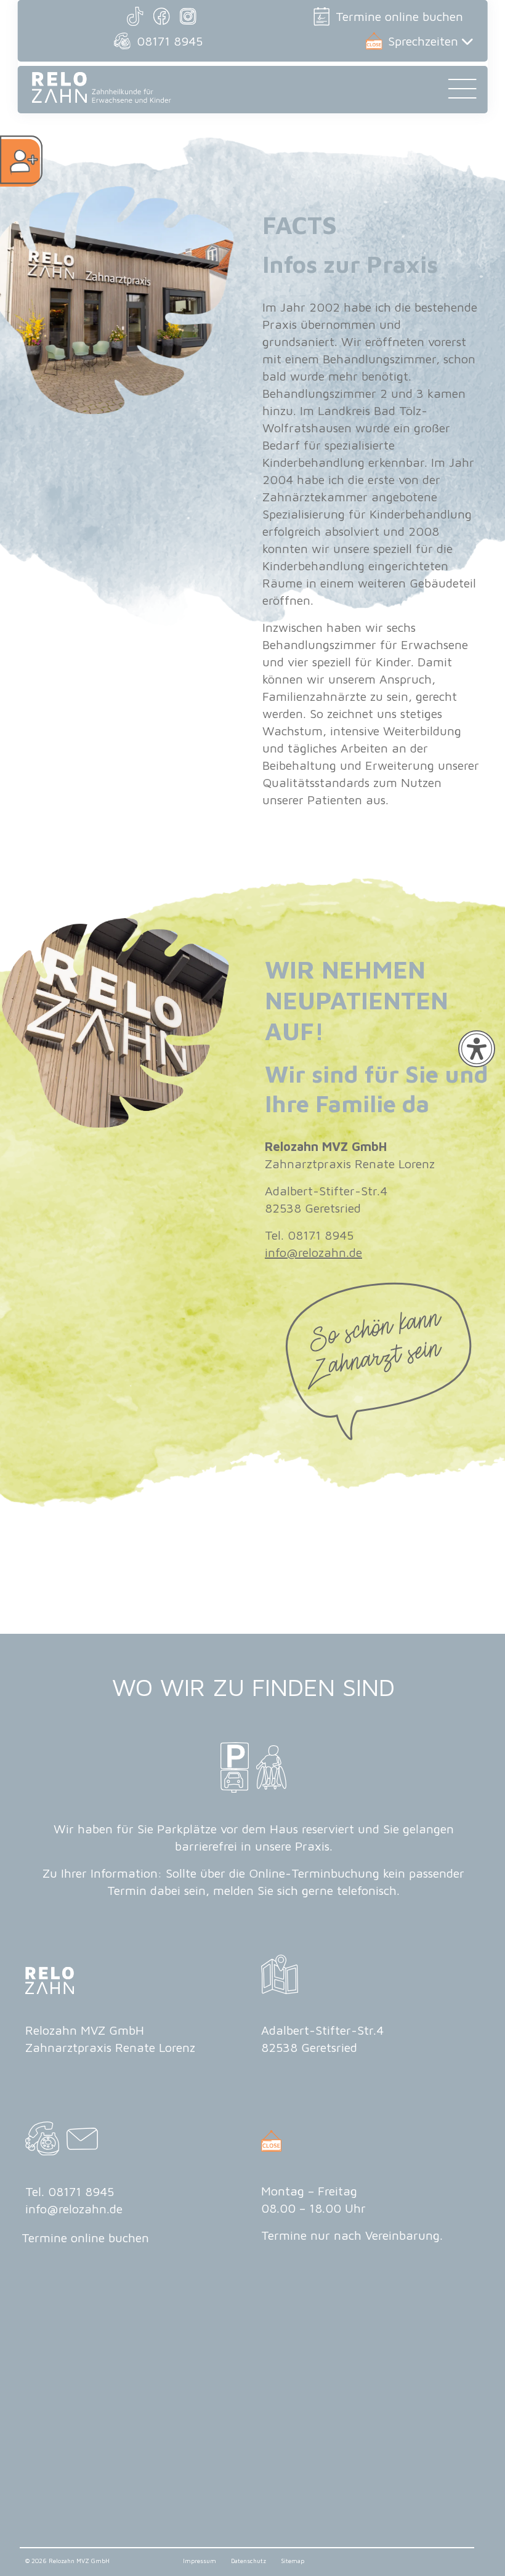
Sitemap (293, 2561)
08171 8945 (170, 41)
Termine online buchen (399, 16)
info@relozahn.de (313, 1252)
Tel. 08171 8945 (70, 2191)
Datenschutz (249, 2561)
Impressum (200, 2561)
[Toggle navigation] (462, 93)
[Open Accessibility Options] (477, 1049)
